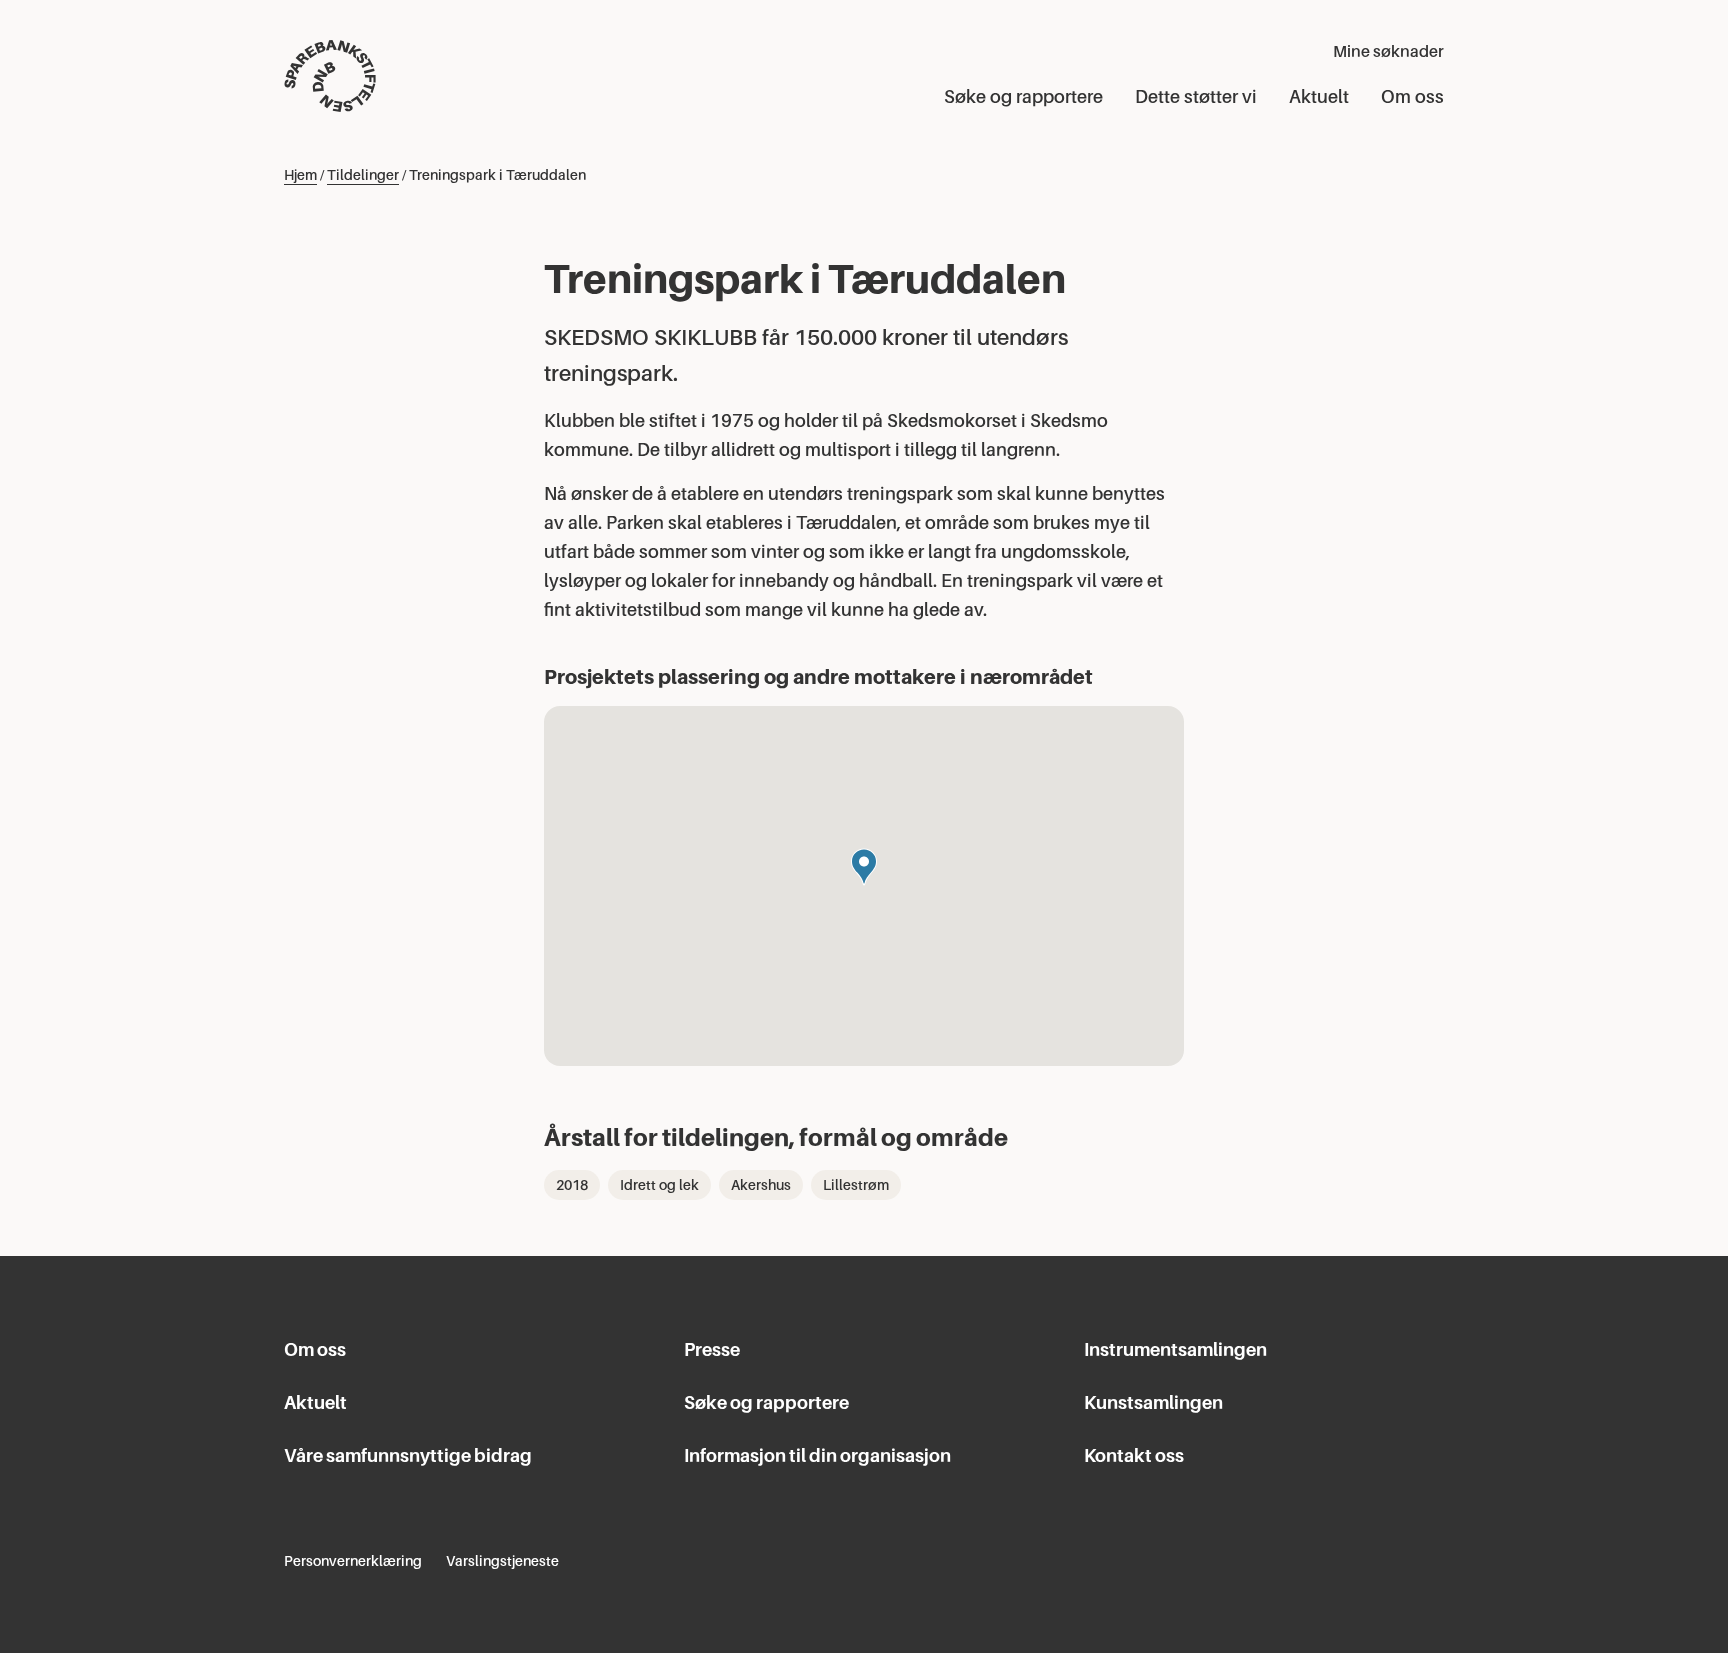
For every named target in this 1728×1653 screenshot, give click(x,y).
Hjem (300, 175)
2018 (572, 1185)
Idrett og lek (659, 1185)
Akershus (761, 1185)
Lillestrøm (856, 1185)
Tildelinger (363, 175)
